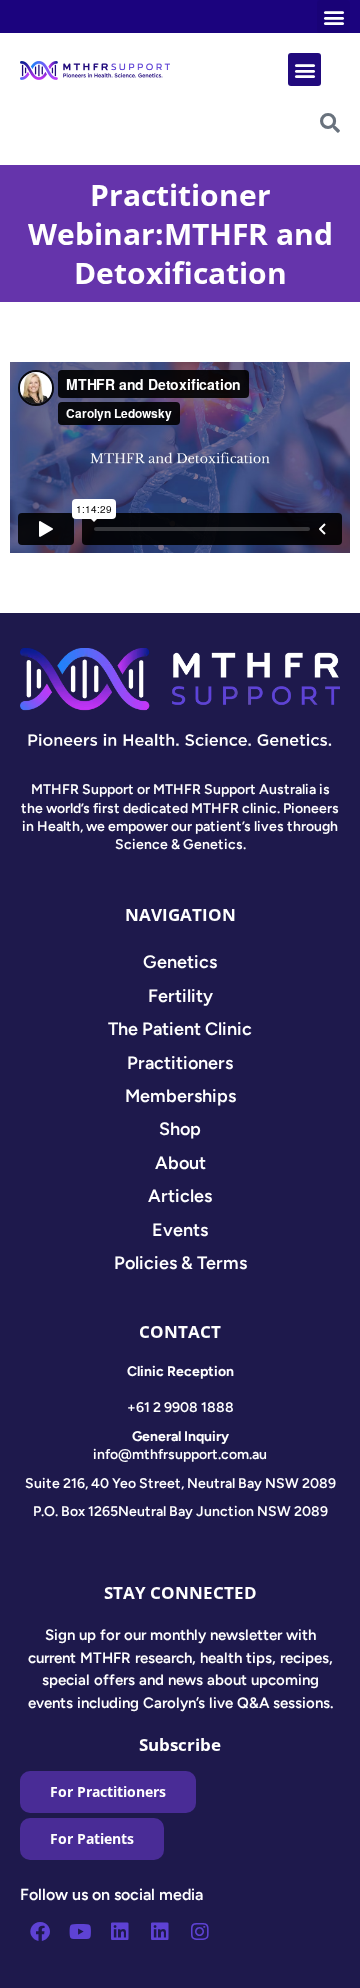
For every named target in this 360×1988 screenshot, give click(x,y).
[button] (333, 16)
